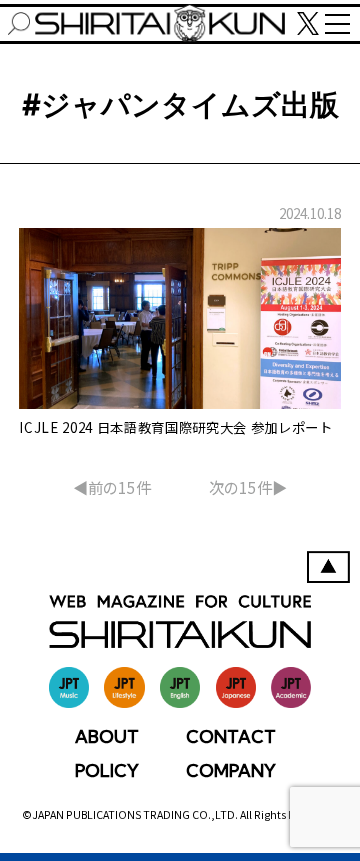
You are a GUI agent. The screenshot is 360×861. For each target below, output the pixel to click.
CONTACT (231, 736)
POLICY (107, 770)
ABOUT (107, 736)
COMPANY (231, 770)
